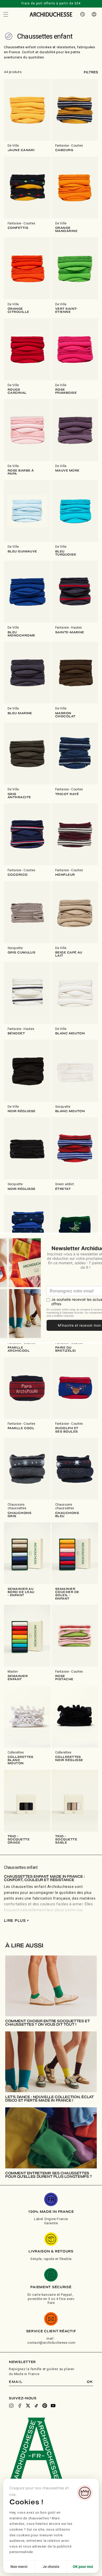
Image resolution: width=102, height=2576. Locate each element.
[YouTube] (53, 2406)
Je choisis (51, 2567)
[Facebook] (20, 2406)
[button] (6, 14)
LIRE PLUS (16, 1921)
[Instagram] (11, 2406)
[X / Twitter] (28, 2406)
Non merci (19, 2567)
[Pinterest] (45, 2406)
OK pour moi (83, 2567)
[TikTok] (36, 2406)
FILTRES (91, 72)
